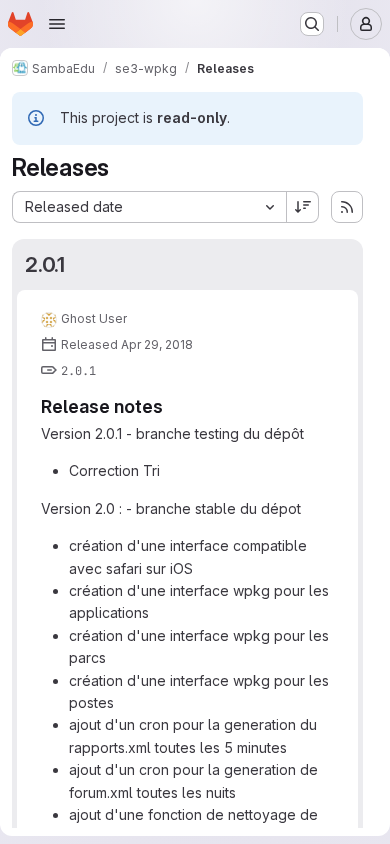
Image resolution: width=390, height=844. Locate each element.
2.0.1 (45, 264)
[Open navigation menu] (57, 24)
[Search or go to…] (312, 24)
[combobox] (149, 207)
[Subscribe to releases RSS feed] (347, 207)
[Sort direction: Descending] (303, 207)
